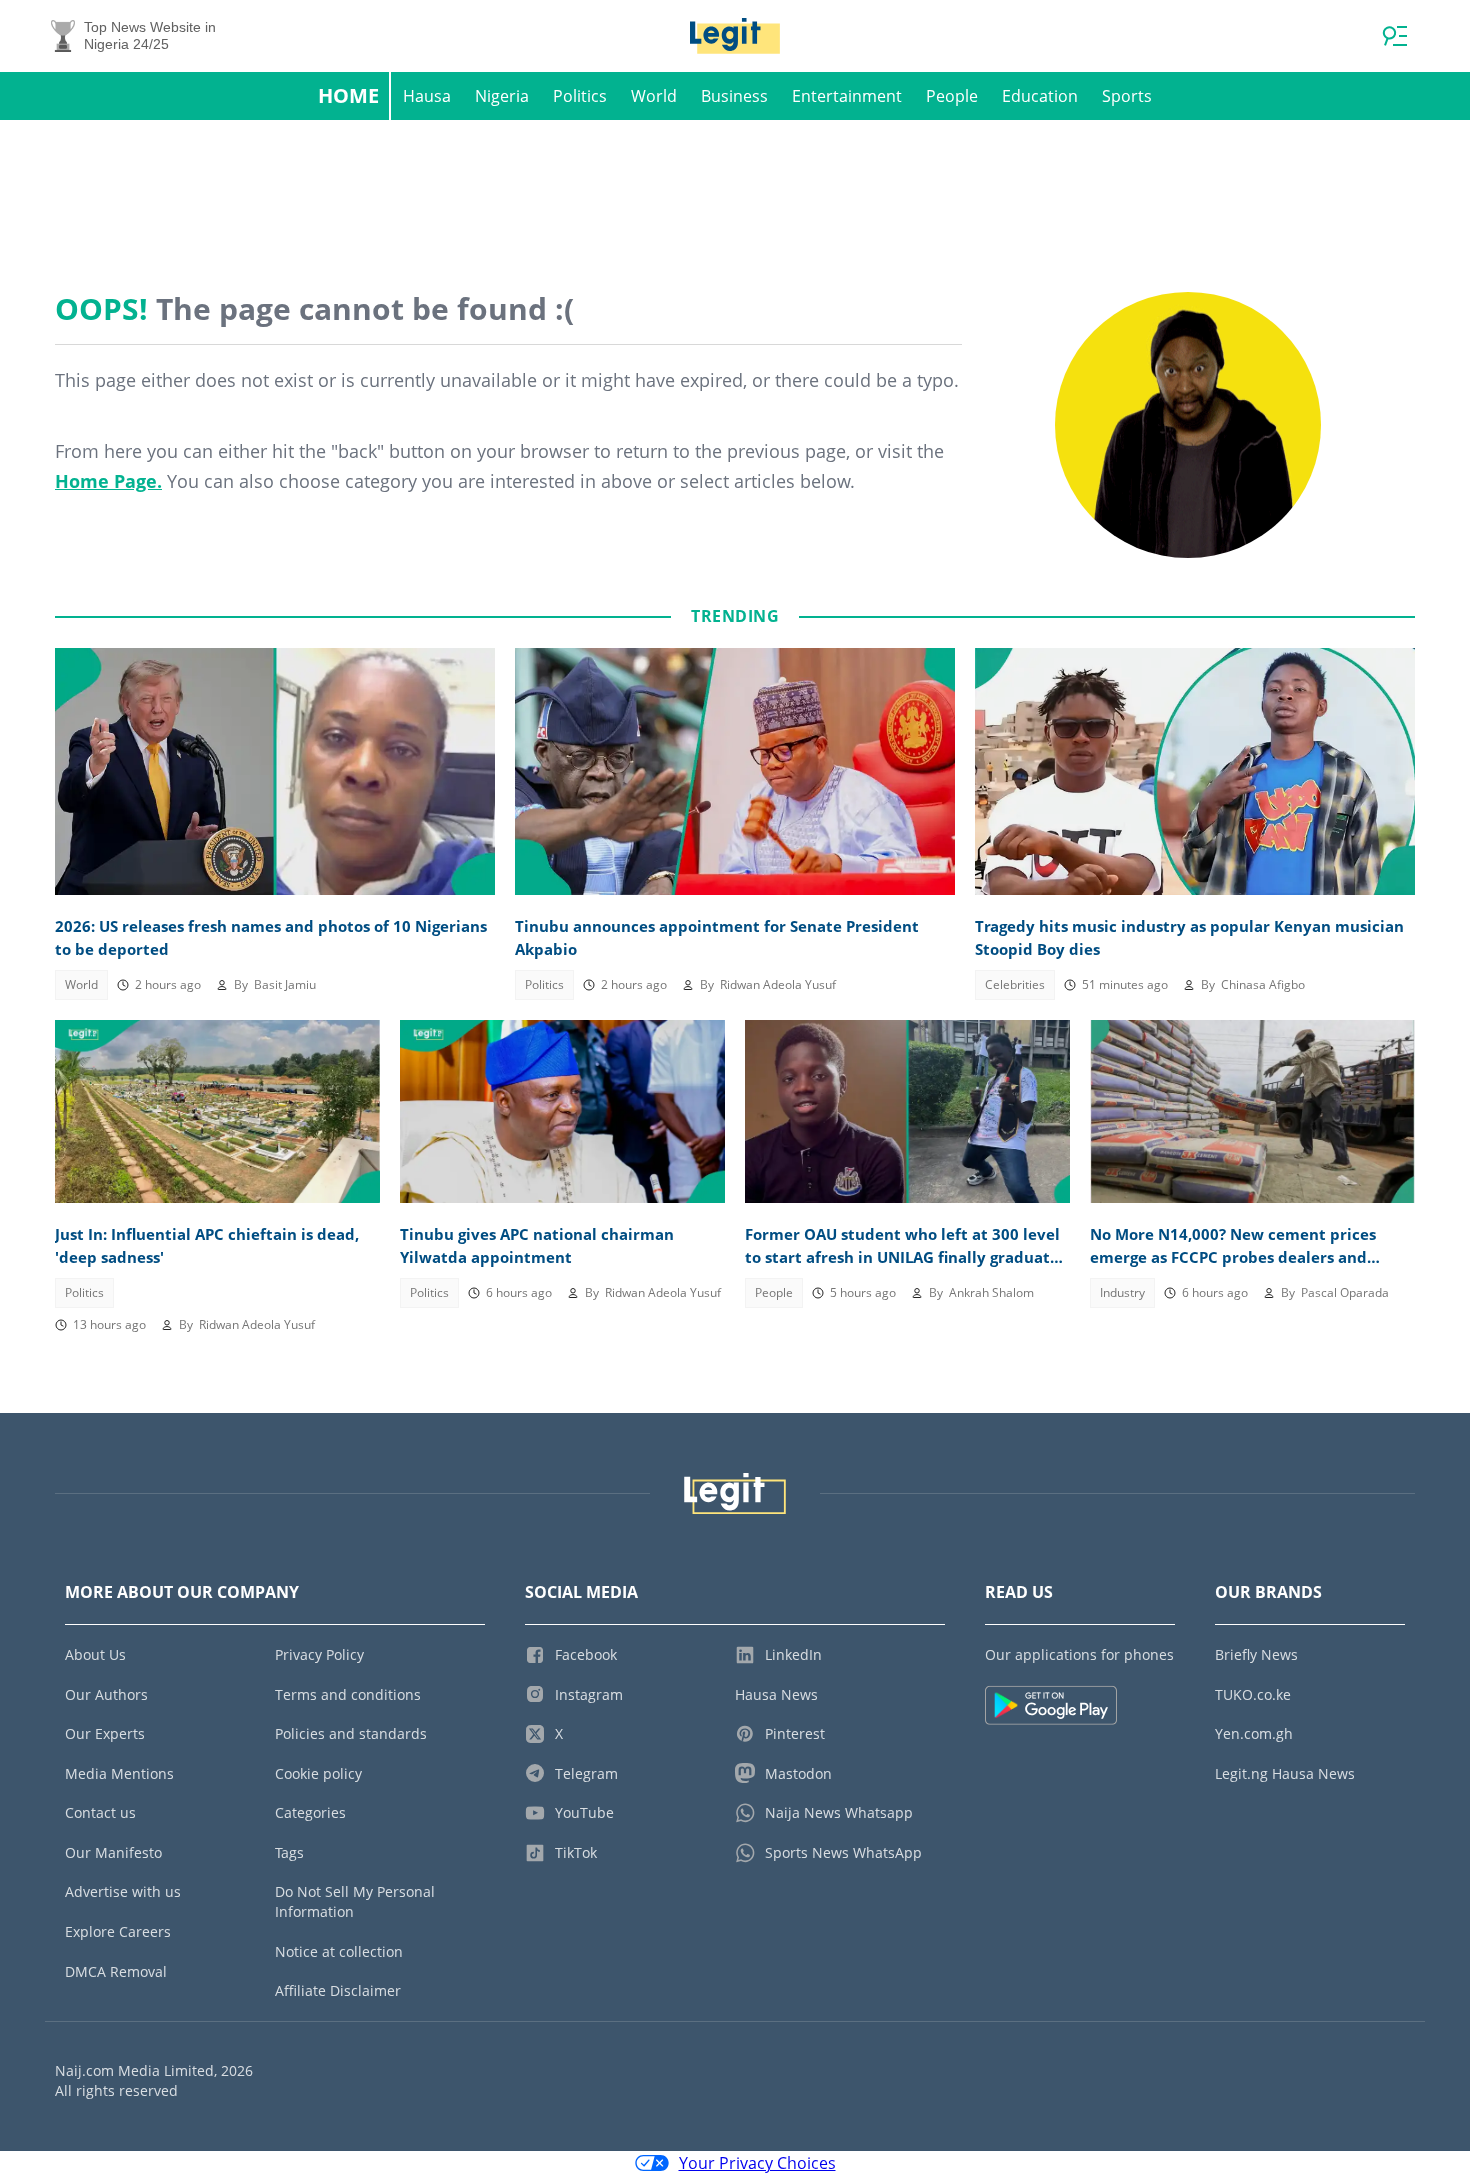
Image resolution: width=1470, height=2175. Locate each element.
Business (734, 96)
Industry (1122, 1292)
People (952, 96)
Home (348, 95)
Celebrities (1015, 984)
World (654, 96)
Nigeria (502, 96)
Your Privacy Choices (757, 2163)
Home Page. (108, 481)
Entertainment (847, 96)
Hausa (427, 96)
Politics (580, 96)
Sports (1127, 96)
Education (1040, 96)
